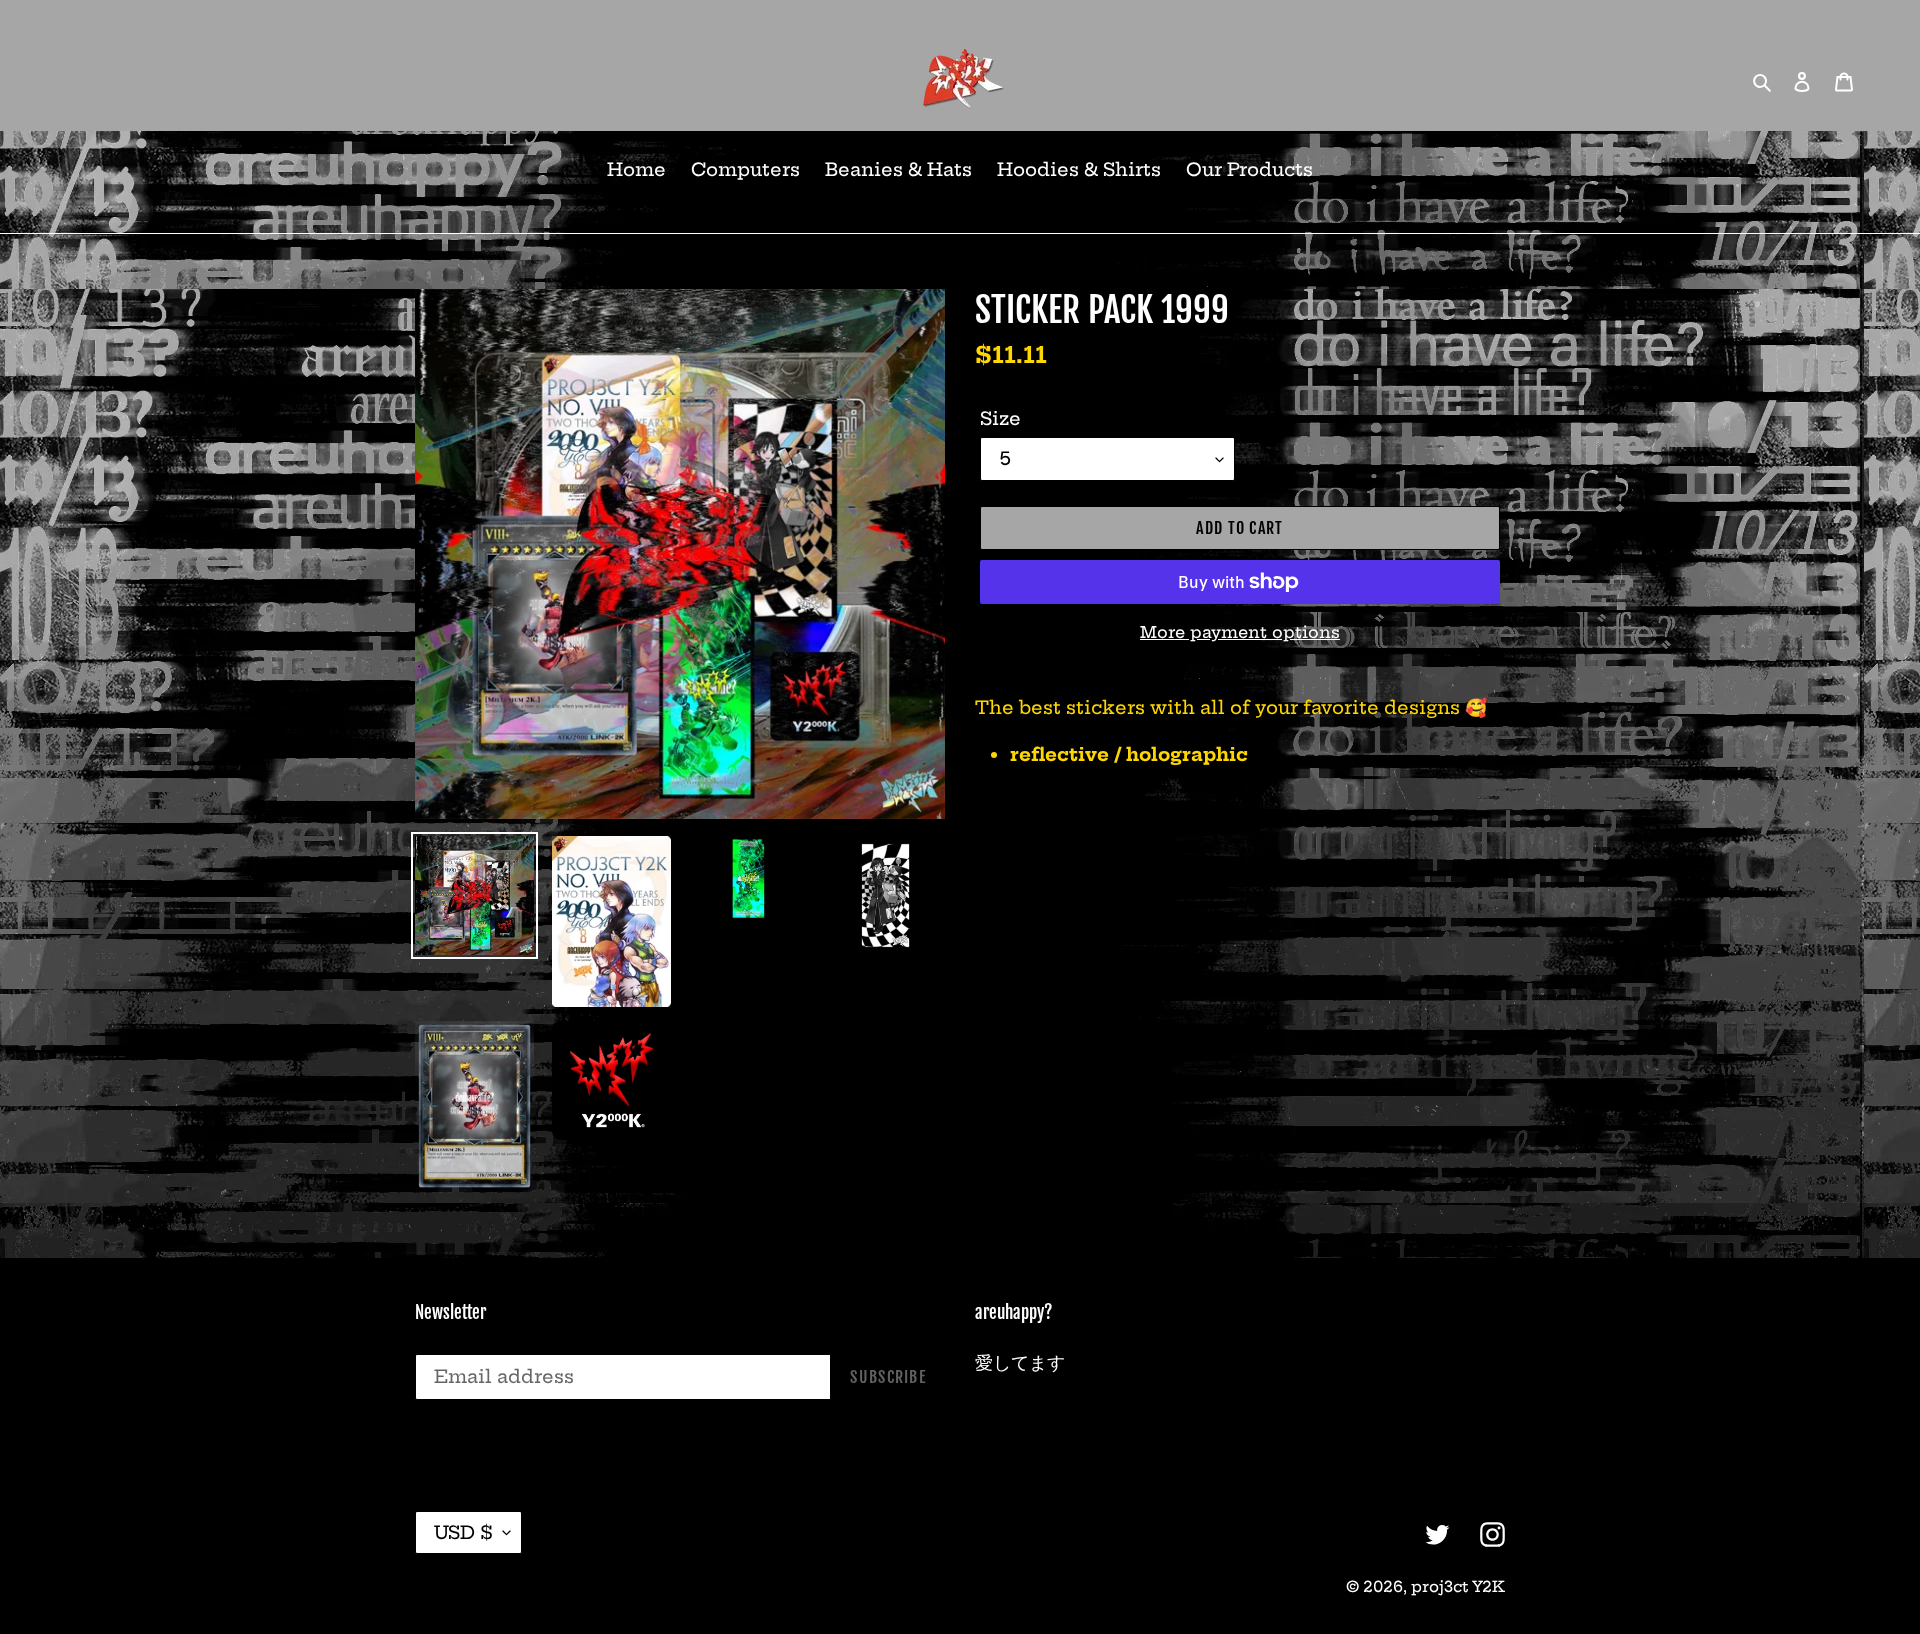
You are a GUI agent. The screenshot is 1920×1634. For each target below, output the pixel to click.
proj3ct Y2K (1458, 1586)
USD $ (463, 1532)
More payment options (1240, 632)
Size (1000, 418)
